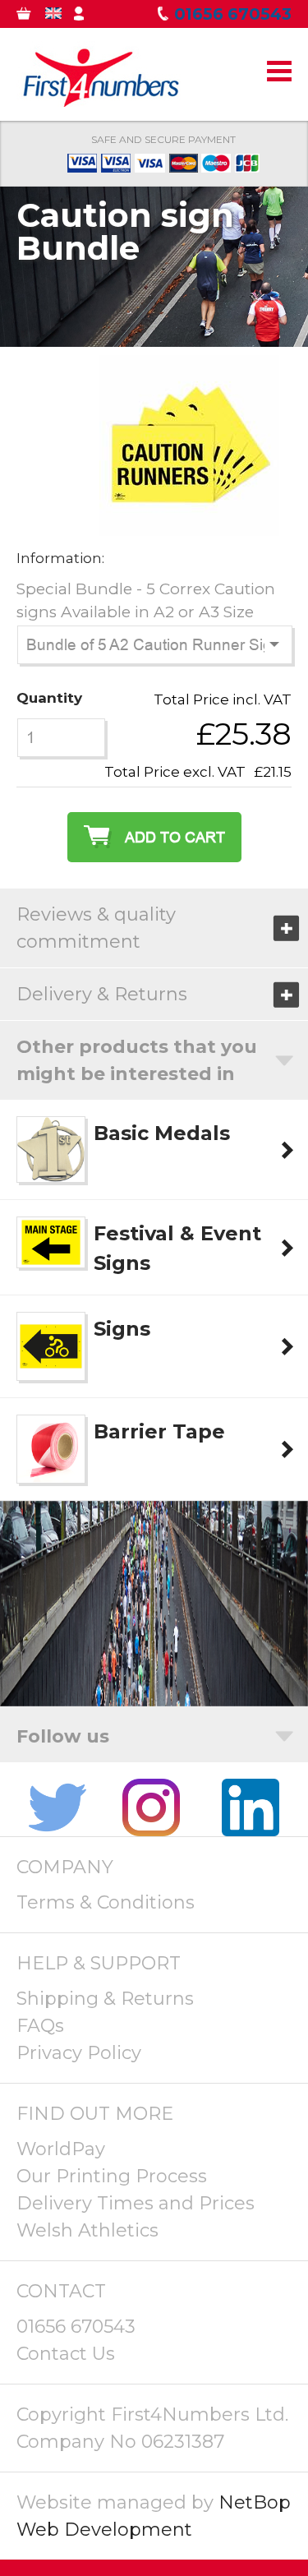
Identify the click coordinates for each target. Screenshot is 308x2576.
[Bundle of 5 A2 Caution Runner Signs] (189, 524)
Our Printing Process (112, 2176)
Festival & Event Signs (177, 1248)
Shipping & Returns (105, 1999)
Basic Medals (162, 1133)
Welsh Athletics (87, 2230)
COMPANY (65, 1867)
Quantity (49, 698)
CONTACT (61, 2291)
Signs (122, 1329)
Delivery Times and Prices (136, 2203)
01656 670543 (76, 2327)
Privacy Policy (79, 2053)
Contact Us (66, 2354)
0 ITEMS (35, 17)
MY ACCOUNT (92, 17)
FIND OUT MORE (95, 2114)
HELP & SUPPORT (99, 1963)
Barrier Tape (159, 1431)
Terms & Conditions (106, 1902)
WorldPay (61, 2149)
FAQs (40, 2026)
